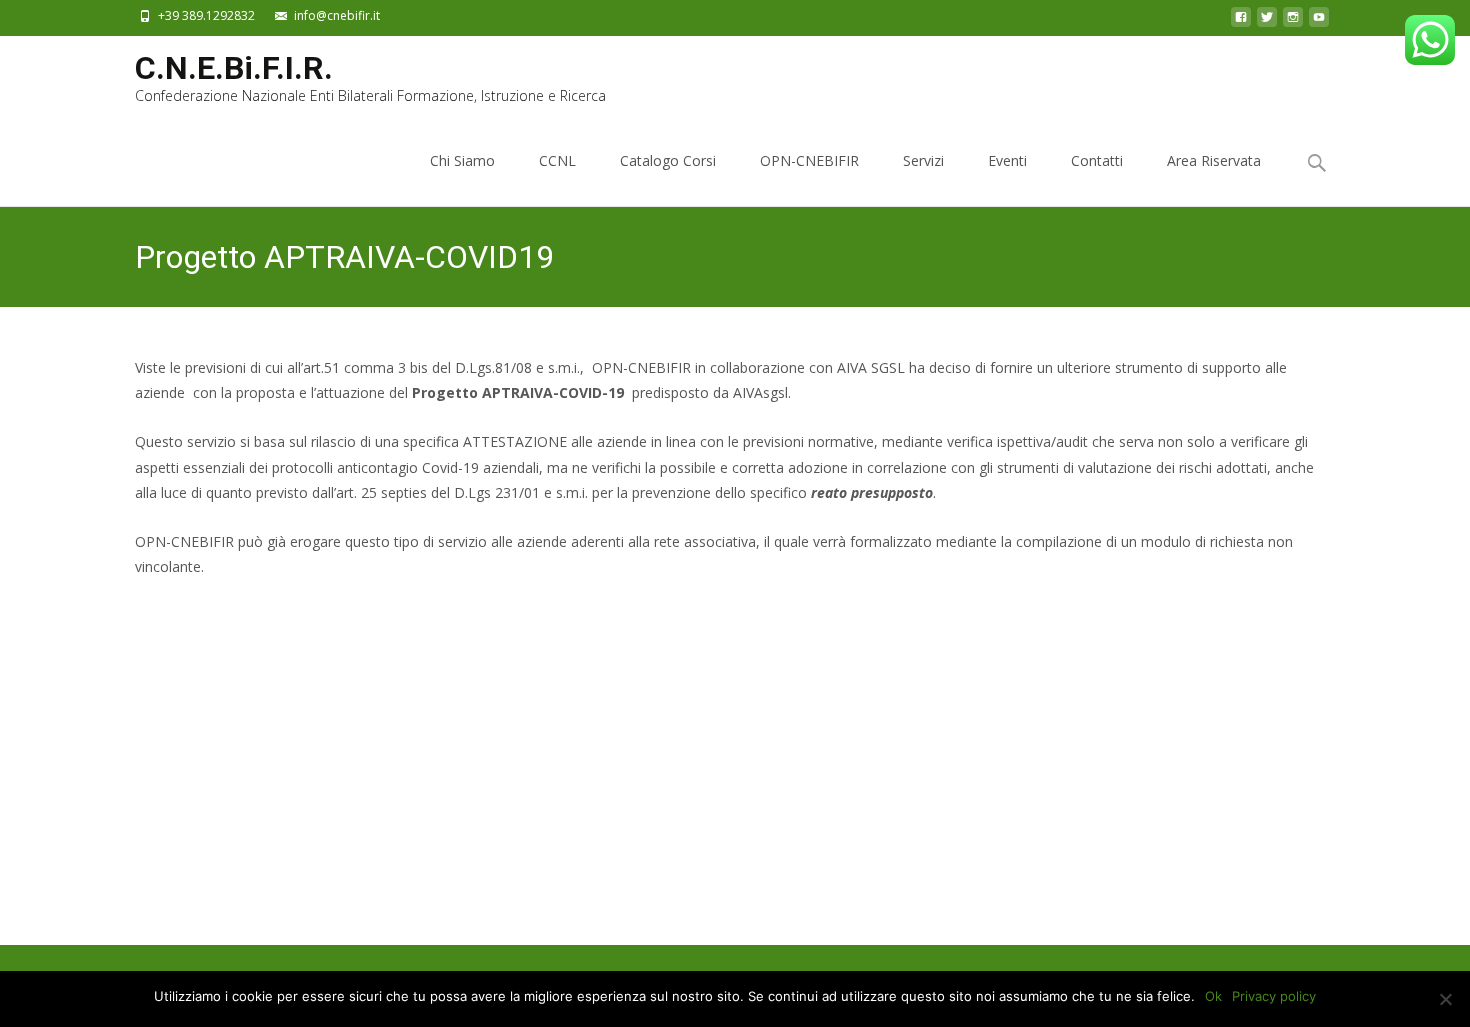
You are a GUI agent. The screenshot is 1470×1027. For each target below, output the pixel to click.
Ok (1213, 996)
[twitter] (1267, 22)
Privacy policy (1274, 996)
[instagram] (1293, 22)
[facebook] (1241, 22)
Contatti (1097, 160)
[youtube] (1319, 22)
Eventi (1007, 160)
